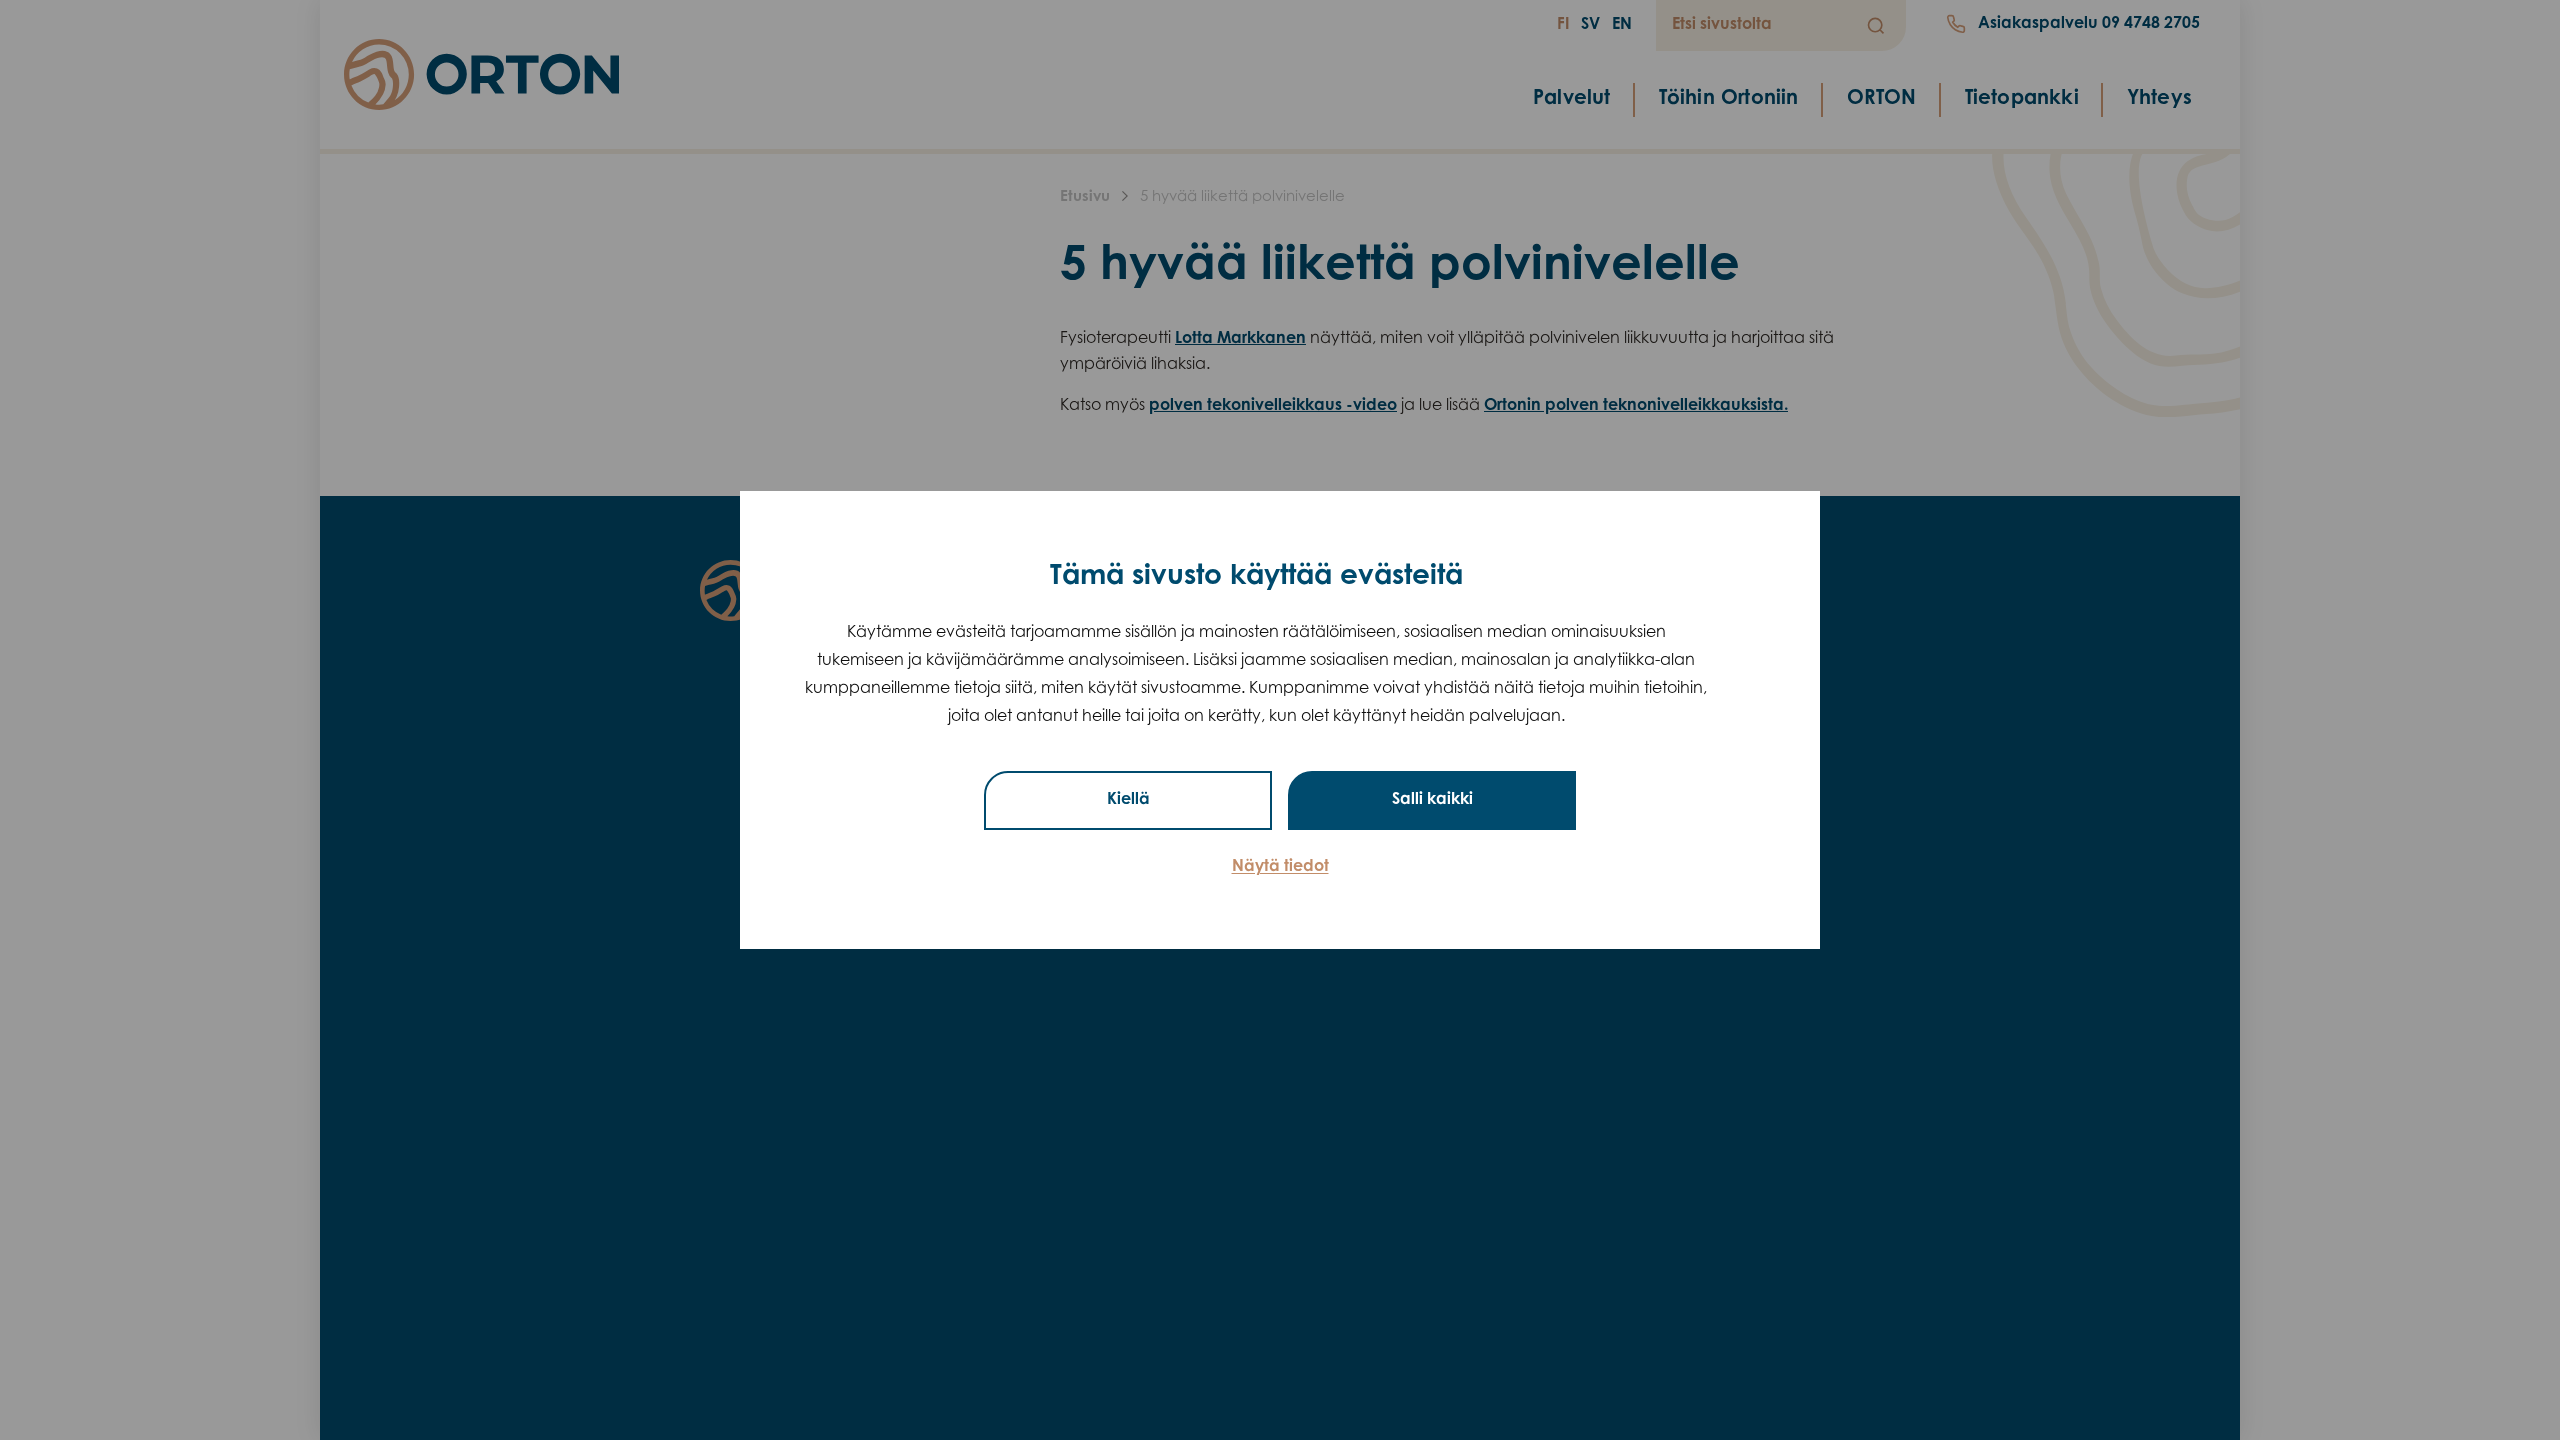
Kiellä (1128, 800)
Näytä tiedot (1280, 867)
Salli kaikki (1432, 800)
